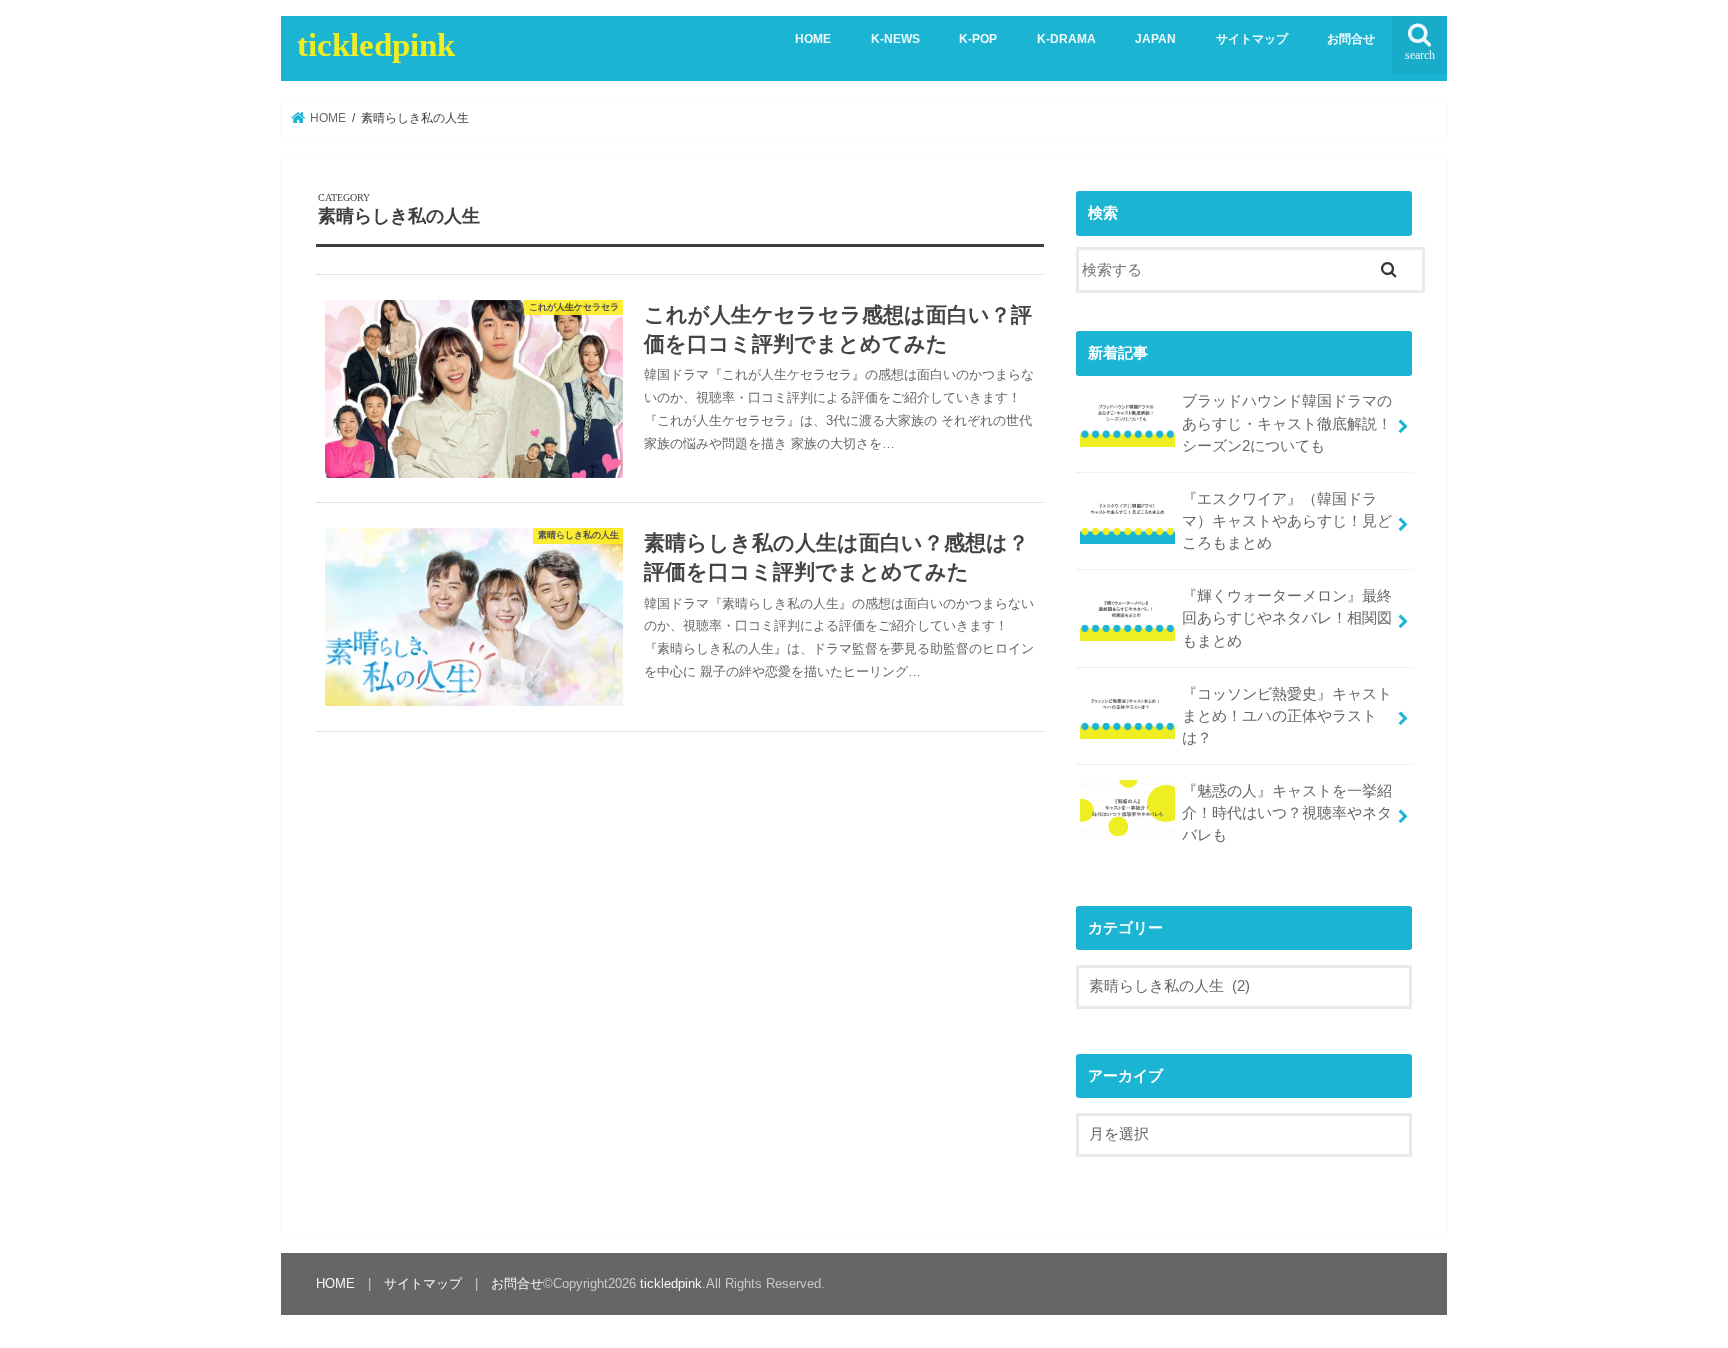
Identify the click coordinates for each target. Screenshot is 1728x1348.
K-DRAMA (1066, 39)
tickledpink (376, 45)
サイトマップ (1252, 39)
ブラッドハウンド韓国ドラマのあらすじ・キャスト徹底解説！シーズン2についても (1287, 423)
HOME (813, 39)
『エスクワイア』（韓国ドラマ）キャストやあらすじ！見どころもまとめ (1287, 521)
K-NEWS (895, 39)
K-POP (978, 39)
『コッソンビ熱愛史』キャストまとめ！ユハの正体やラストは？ (1287, 716)
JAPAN (1155, 39)
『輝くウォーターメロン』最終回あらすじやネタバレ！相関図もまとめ (1287, 618)
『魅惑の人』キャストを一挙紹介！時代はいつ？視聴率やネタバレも (1287, 813)
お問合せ (1351, 39)
